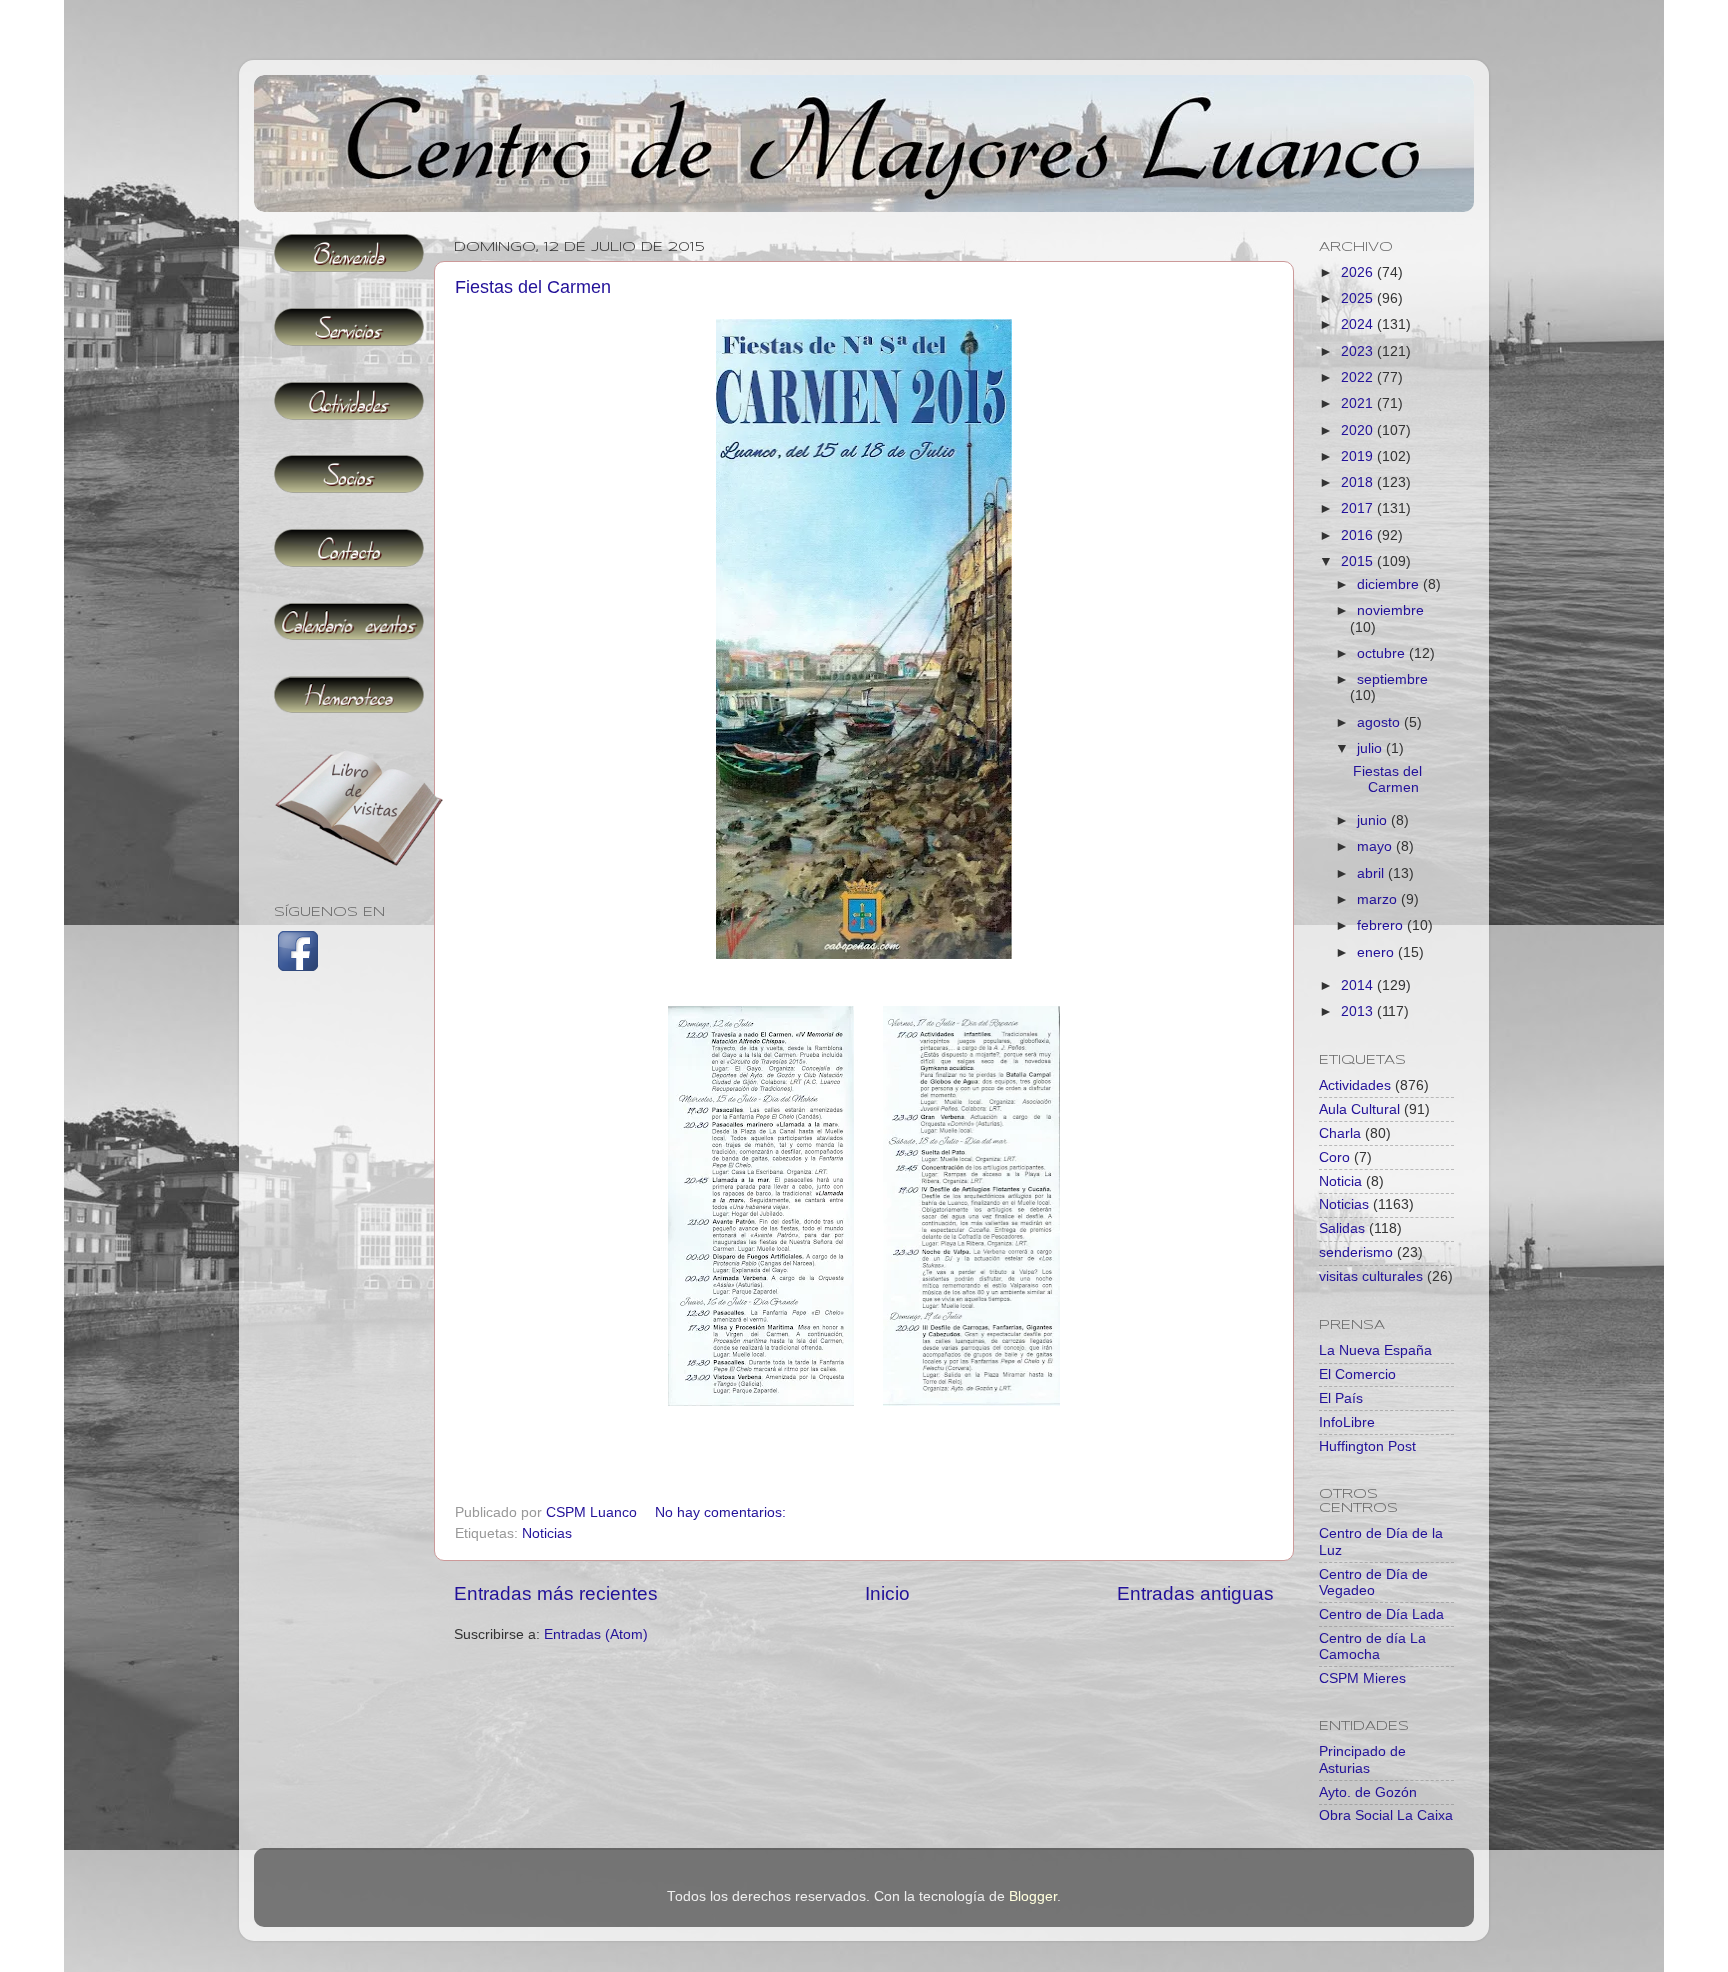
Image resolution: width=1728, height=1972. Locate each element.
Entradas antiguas (1195, 1593)
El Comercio (1357, 1374)
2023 (1359, 351)
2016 (1359, 535)
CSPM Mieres (1362, 1678)
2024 (1359, 324)
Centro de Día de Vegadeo (1373, 1582)
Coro (1334, 1157)
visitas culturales (1371, 1276)
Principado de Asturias (1362, 1759)
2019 (1359, 456)
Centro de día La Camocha (1372, 1646)
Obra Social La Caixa (1386, 1815)
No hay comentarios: (722, 1512)
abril (1372, 873)
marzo (1379, 899)
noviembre (1390, 610)
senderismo (1356, 1252)
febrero (1382, 925)
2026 (1359, 272)
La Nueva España (1375, 1350)
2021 (1359, 403)
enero (1377, 952)
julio (1371, 748)
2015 (1359, 561)
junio (1374, 820)
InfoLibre (1347, 1422)
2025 (1359, 298)
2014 (1359, 985)
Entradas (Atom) (596, 1634)
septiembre (1392, 679)
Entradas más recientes (556, 1593)
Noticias (547, 1533)
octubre (1383, 653)
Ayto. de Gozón (1368, 1792)
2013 (1359, 1011)
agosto (1380, 722)
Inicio (887, 1593)
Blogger (1033, 1896)
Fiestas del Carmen (533, 287)
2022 (1359, 377)
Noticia (1340, 1181)
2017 (1359, 508)
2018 (1359, 482)
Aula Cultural (1359, 1109)
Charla (1340, 1133)
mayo (1376, 846)
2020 (1359, 430)
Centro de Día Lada (1381, 1614)
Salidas (1342, 1228)
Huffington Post (1367, 1446)
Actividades (1355, 1085)
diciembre (1390, 584)
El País (1341, 1398)
